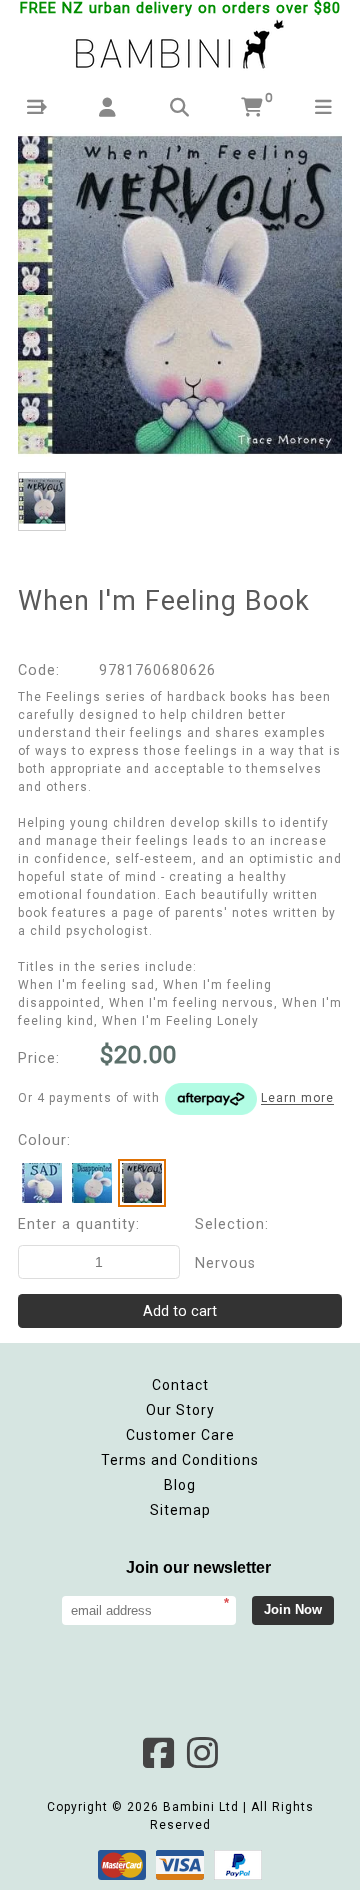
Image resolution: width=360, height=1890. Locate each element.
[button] (36, 107)
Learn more (297, 1099)
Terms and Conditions (180, 1460)
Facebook (158, 1753)
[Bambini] (180, 46)
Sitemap (180, 1510)
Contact (180, 1385)
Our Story (180, 1410)
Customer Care (180, 1435)
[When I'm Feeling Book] (180, 295)
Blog (180, 1485)
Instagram (202, 1753)
